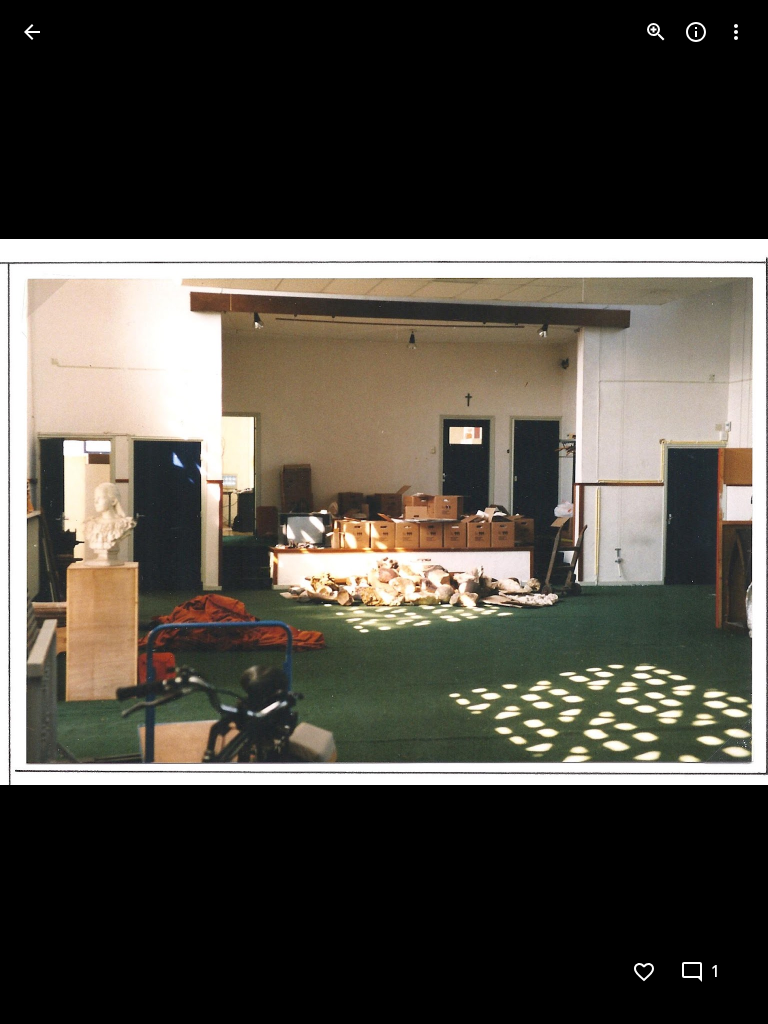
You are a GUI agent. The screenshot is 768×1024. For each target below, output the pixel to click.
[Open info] (696, 32)
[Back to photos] (32, 32)
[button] (56, 512)
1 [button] (715, 972)
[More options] (736, 32)
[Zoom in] (656, 32)
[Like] (644, 972)
